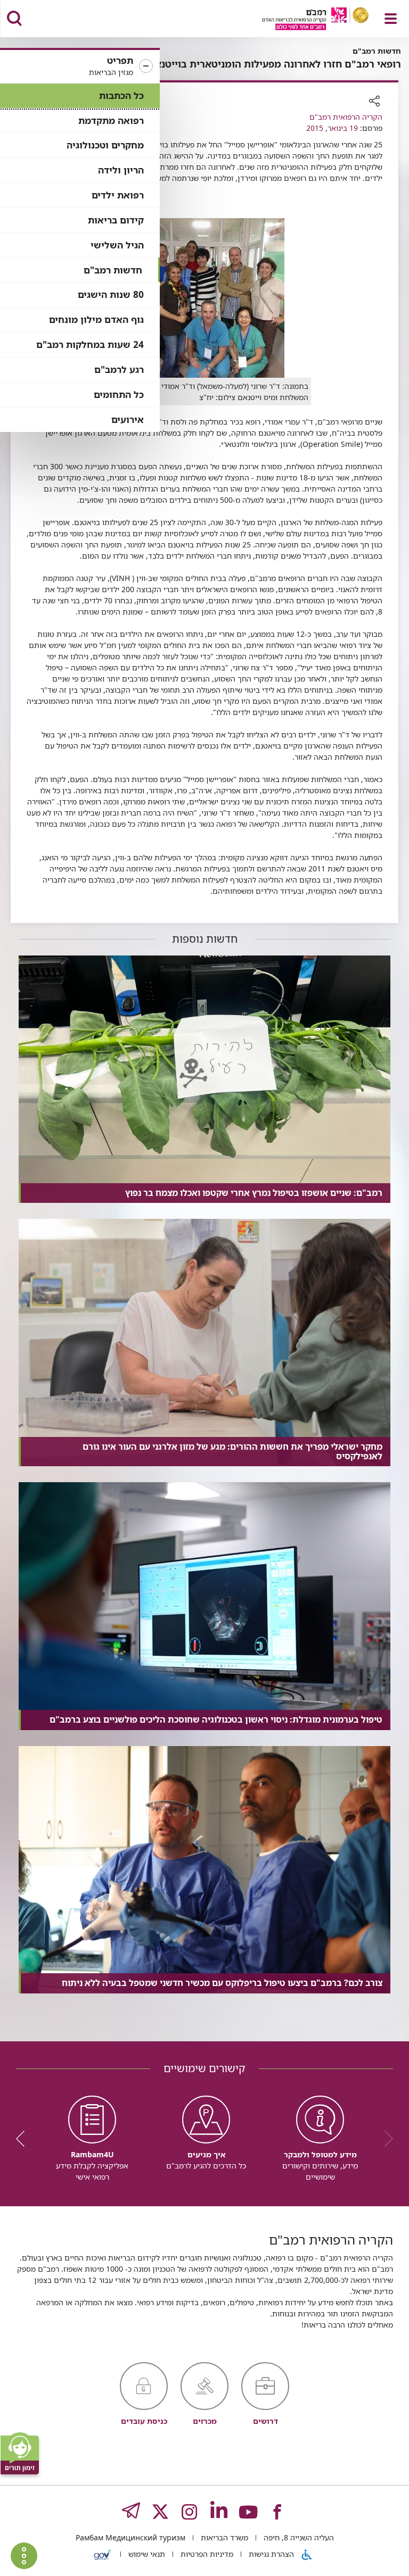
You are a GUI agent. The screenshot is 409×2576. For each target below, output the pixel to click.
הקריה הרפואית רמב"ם (346, 117)
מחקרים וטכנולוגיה (105, 145)
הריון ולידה (121, 170)
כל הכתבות (121, 95)
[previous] (385, 2139)
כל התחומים (119, 394)
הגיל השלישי (117, 245)
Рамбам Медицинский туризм (130, 2537)
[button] (80, 67)
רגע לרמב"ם (119, 369)
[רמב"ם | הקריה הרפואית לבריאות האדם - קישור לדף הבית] (302, 20)
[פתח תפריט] (391, 19)
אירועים (128, 419)
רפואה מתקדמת (111, 121)
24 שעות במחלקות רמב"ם (90, 344)
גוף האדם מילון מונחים (96, 319)
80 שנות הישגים (111, 294)
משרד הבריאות (223, 2537)
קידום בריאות (116, 220)
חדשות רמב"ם (113, 270)
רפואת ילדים (118, 195)
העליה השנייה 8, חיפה (298, 2537)
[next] (24, 2139)
